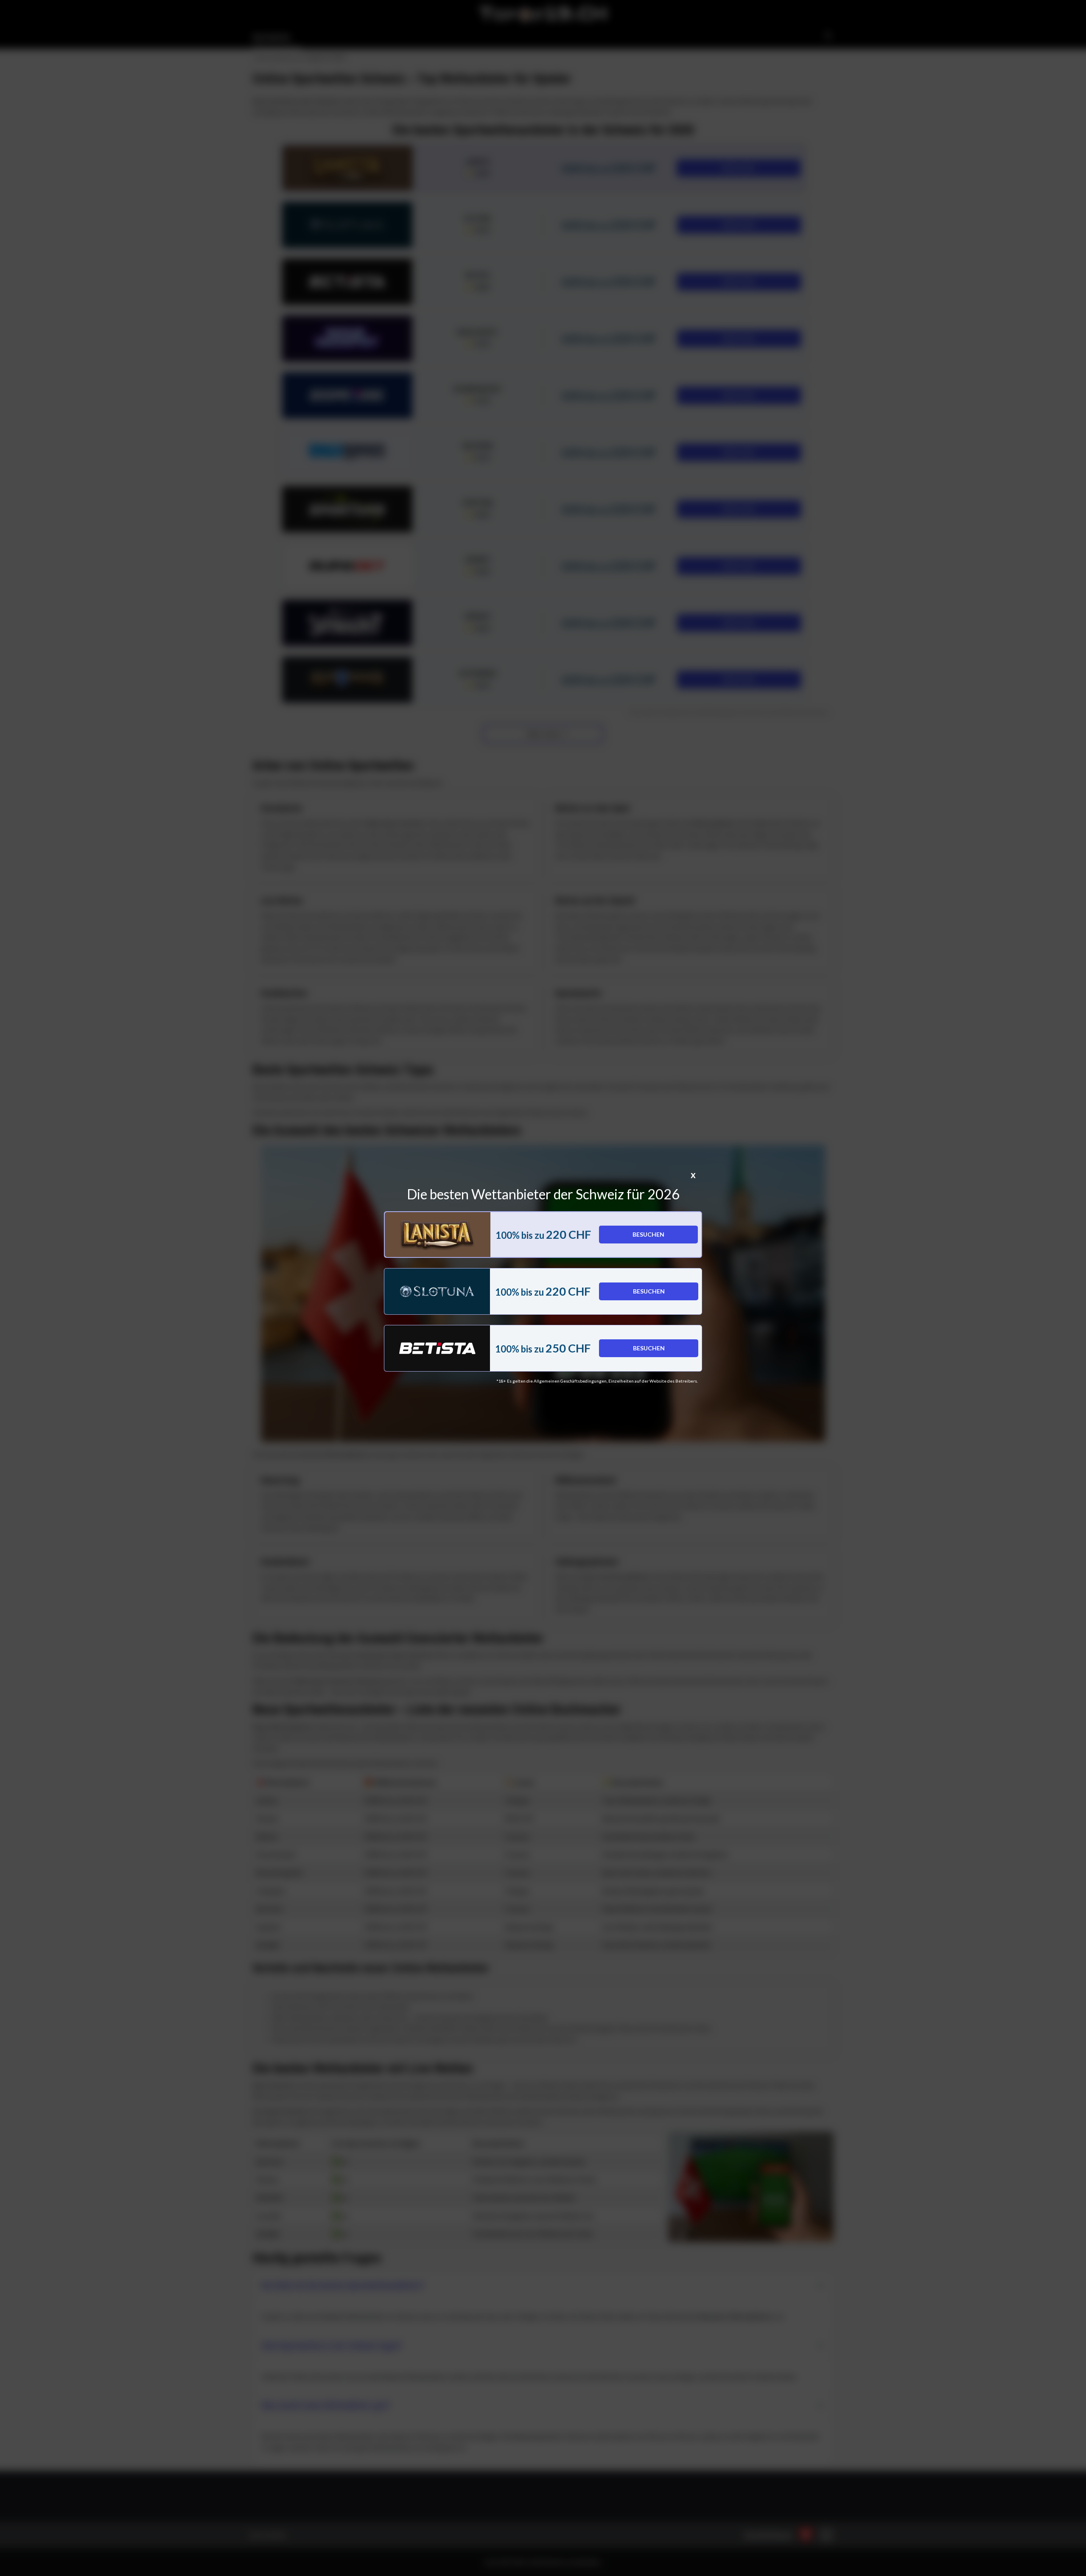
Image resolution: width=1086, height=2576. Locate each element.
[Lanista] (438, 1235)
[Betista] (437, 1348)
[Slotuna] (437, 1291)
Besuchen (648, 1234)
